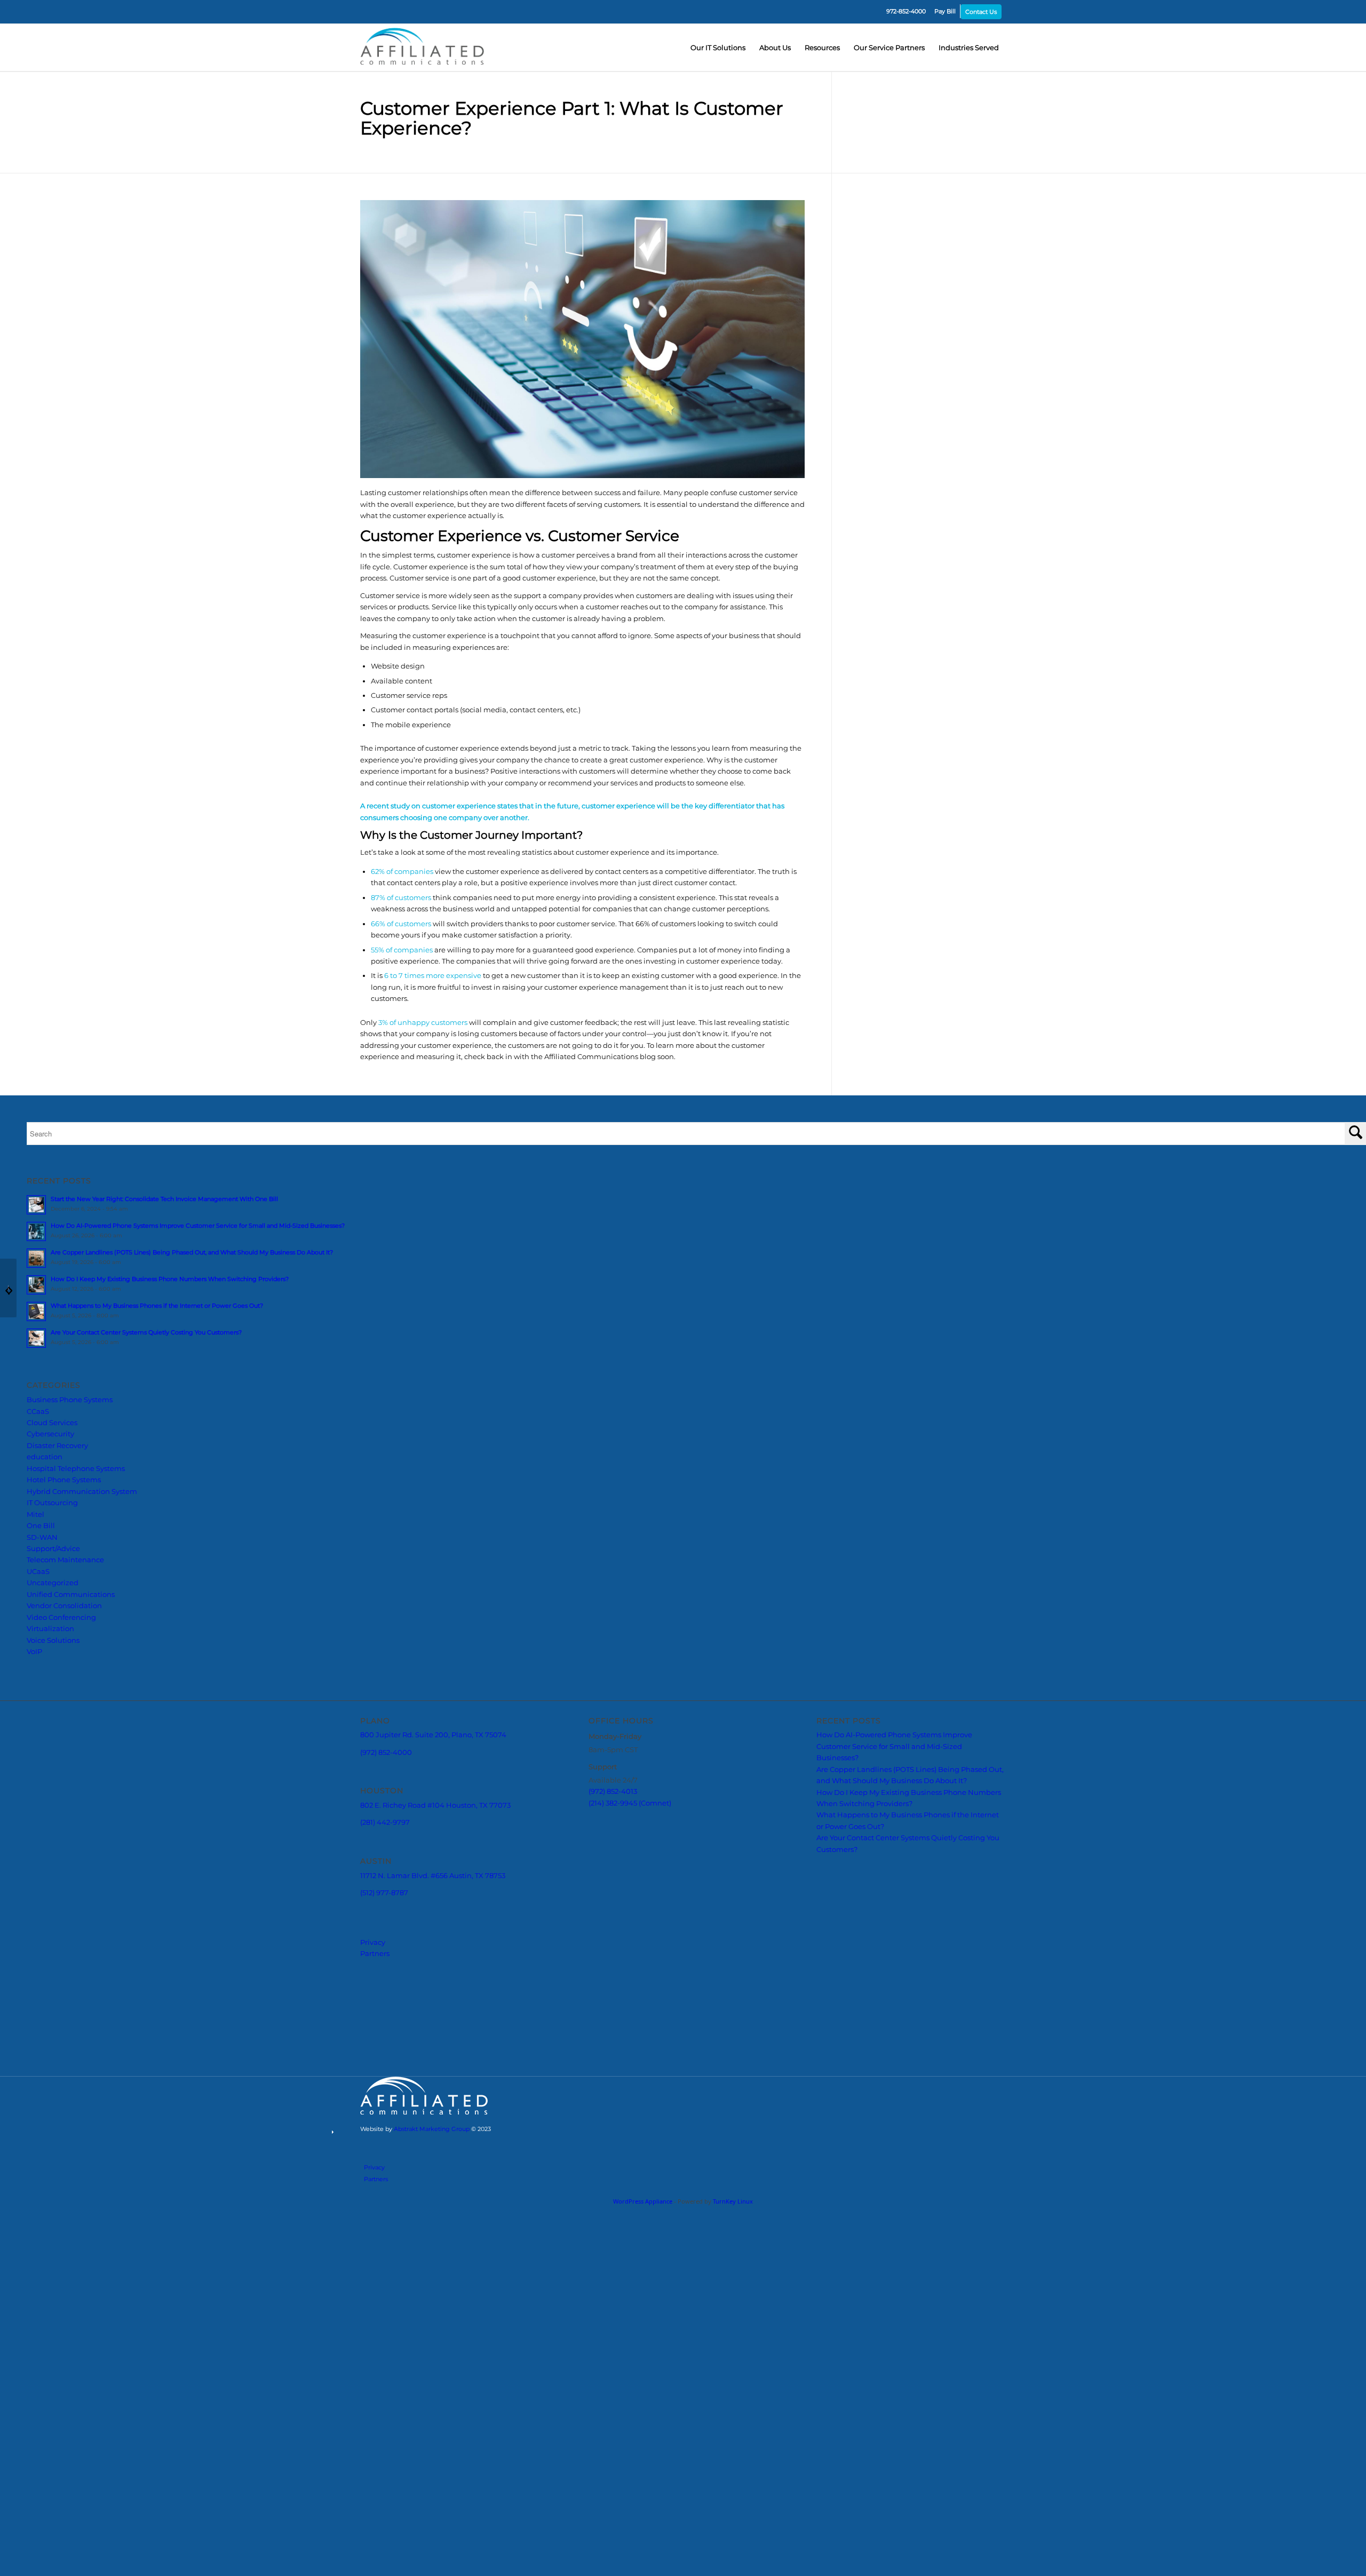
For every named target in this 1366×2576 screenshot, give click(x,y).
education (45, 1594)
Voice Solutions (53, 1777)
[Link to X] (966, 2249)
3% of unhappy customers (423, 1159)
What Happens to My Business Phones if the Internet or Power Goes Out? (157, 1443)
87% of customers (401, 1034)
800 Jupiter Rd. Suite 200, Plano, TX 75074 (450, 1886)
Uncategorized (53, 1720)
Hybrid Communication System (82, 1628)
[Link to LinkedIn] (998, 2249)
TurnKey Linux (733, 2268)
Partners (378, 2115)
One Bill (41, 1663)
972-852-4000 (906, 11)
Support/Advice (53, 1685)
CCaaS (38, 1548)
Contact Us (981, 12)
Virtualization (50, 1766)
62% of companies (402, 1008)
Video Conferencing (61, 1754)
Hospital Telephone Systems (76, 1605)
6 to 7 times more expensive (433, 1112)
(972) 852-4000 (392, 1905)
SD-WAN (42, 1674)
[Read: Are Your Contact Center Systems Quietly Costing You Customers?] (36, 1475)
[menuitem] (906, 11)
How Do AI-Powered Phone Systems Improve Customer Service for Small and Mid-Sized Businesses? (198, 1363)
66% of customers (401, 1060)
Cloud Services (52, 1560)
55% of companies (402, 1086)
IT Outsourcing (52, 1640)
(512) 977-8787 (389, 2062)
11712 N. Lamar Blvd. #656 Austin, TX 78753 (448, 2044)
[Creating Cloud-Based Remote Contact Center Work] (1358, 1288)
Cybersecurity (50, 1571)
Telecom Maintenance (65, 1697)
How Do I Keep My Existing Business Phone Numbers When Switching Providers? (170, 1416)
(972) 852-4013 (619, 1944)
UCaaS (38, 1708)
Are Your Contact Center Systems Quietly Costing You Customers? (146, 1469)
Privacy (375, 2099)
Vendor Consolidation (64, 1743)
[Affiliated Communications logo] (424, 47)
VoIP (34, 1788)
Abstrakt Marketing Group (929, 2232)
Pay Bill (945, 11)
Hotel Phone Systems (64, 1617)
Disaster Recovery (57, 1582)
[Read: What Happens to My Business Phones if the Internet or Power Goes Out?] (36, 1449)
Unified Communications (71, 1731)
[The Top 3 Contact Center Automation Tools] (8, 1288)
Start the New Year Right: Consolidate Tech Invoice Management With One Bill (164, 1336)
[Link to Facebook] (982, 2249)
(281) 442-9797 (391, 1983)
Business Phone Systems (70, 1537)
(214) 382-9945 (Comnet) (640, 1956)
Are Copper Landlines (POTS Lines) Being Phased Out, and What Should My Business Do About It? (192, 1389)
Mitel (35, 1651)
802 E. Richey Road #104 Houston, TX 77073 (453, 1965)
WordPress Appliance (643, 2268)
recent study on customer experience (464, 907)
